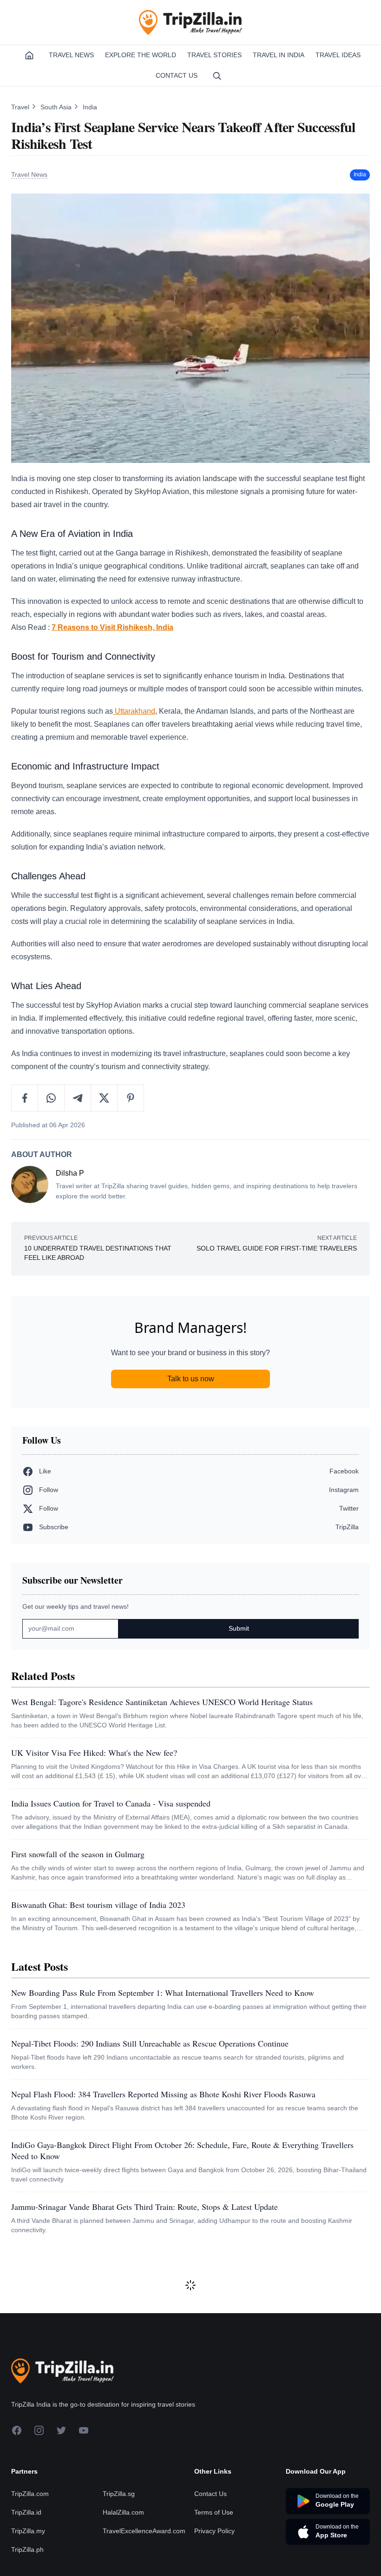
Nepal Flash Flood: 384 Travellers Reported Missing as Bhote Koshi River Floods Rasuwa (163, 2094)
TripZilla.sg (119, 2494)
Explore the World (141, 55)
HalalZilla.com (123, 2512)
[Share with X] (104, 1098)
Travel (21, 107)
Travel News (71, 55)
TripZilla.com (30, 2494)
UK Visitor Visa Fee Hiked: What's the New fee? (94, 1753)
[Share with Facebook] (25, 1098)
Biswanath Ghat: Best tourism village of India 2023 (98, 1905)
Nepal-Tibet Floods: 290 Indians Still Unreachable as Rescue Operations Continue (150, 2043)
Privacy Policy (214, 2531)
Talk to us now (191, 1379)
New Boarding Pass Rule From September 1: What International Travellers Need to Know (163, 1993)
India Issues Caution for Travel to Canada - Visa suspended (111, 1803)
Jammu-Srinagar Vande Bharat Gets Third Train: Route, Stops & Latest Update (145, 2207)
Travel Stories (214, 55)
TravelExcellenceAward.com (144, 2531)
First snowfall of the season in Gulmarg (78, 1854)
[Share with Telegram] (78, 1098)
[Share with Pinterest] (131, 1098)
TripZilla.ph (27, 2549)
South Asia (57, 107)
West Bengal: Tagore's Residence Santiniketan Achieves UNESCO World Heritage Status (162, 1702)
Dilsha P (70, 1173)
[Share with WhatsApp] (51, 1098)
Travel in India (279, 55)
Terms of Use (214, 2512)
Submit (239, 1628)
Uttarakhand (134, 711)
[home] (29, 55)
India (90, 107)
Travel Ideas (338, 55)
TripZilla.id (26, 2512)
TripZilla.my (28, 2531)
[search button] (217, 76)
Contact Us (177, 75)
